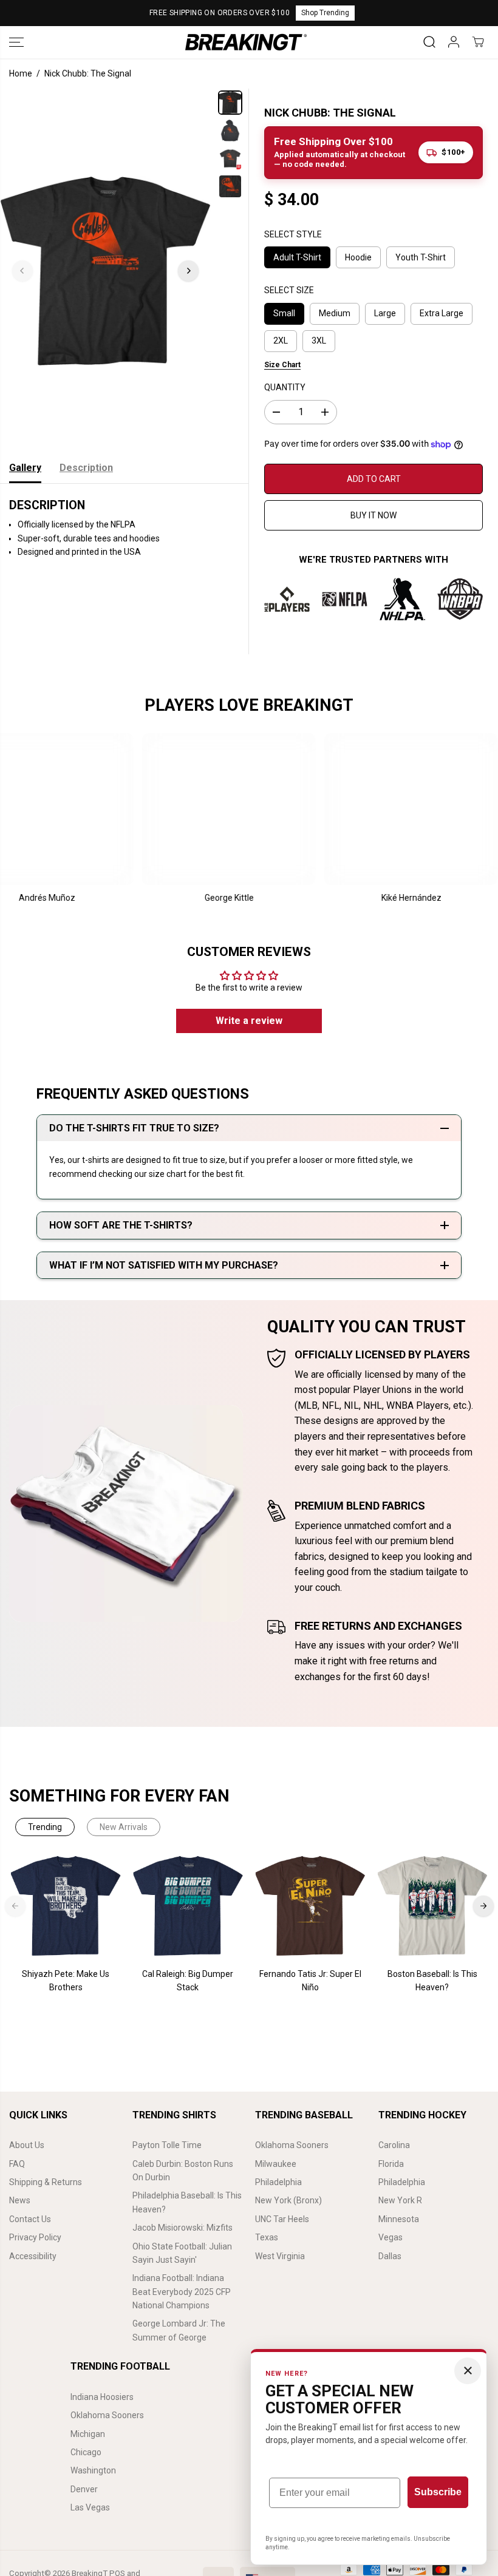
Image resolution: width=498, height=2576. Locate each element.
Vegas (391, 2237)
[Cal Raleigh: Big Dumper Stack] (188, 1906)
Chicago (86, 2452)
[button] (16, 42)
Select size (289, 290)
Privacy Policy (35, 2237)
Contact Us (30, 2219)
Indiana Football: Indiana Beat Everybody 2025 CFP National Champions (182, 2292)
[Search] (429, 42)
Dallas (390, 2256)
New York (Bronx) (288, 2200)
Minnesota (399, 2219)
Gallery (25, 468)
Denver (84, 2489)
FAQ (17, 2164)
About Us (27, 2145)
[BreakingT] (246, 42)
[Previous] (22, 271)
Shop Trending (325, 13)
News (20, 2200)
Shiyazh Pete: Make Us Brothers (66, 1981)
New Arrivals (124, 1827)
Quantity (285, 387)
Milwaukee (276, 2164)
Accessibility (33, 2256)
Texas (267, 2237)
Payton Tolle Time (167, 2145)
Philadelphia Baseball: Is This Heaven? (187, 2202)
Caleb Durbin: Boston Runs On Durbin (183, 2171)
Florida (391, 2164)
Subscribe (438, 2492)
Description (86, 468)
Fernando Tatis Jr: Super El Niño (310, 1981)
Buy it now (373, 515)
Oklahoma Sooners (292, 2145)
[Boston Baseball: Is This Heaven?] (432, 1906)
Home (21, 73)
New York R (400, 2200)
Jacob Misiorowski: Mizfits (182, 2228)
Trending (45, 1827)
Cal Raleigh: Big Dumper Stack (188, 1981)
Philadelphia (278, 2182)
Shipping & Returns (46, 2182)
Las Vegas (90, 2507)
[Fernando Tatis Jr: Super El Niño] (310, 1906)
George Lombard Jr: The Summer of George (179, 2330)
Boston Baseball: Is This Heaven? (432, 1981)
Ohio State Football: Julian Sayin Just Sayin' (182, 2253)
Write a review (249, 1021)
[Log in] (454, 42)
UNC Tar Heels (282, 2219)
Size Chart (282, 365)
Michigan (88, 2434)
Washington (93, 2470)
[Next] (188, 271)
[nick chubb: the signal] (105, 271)
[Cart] (478, 42)
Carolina (394, 2145)
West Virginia (280, 2256)
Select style (293, 234)
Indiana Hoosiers (102, 2397)
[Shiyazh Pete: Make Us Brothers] (66, 1906)
